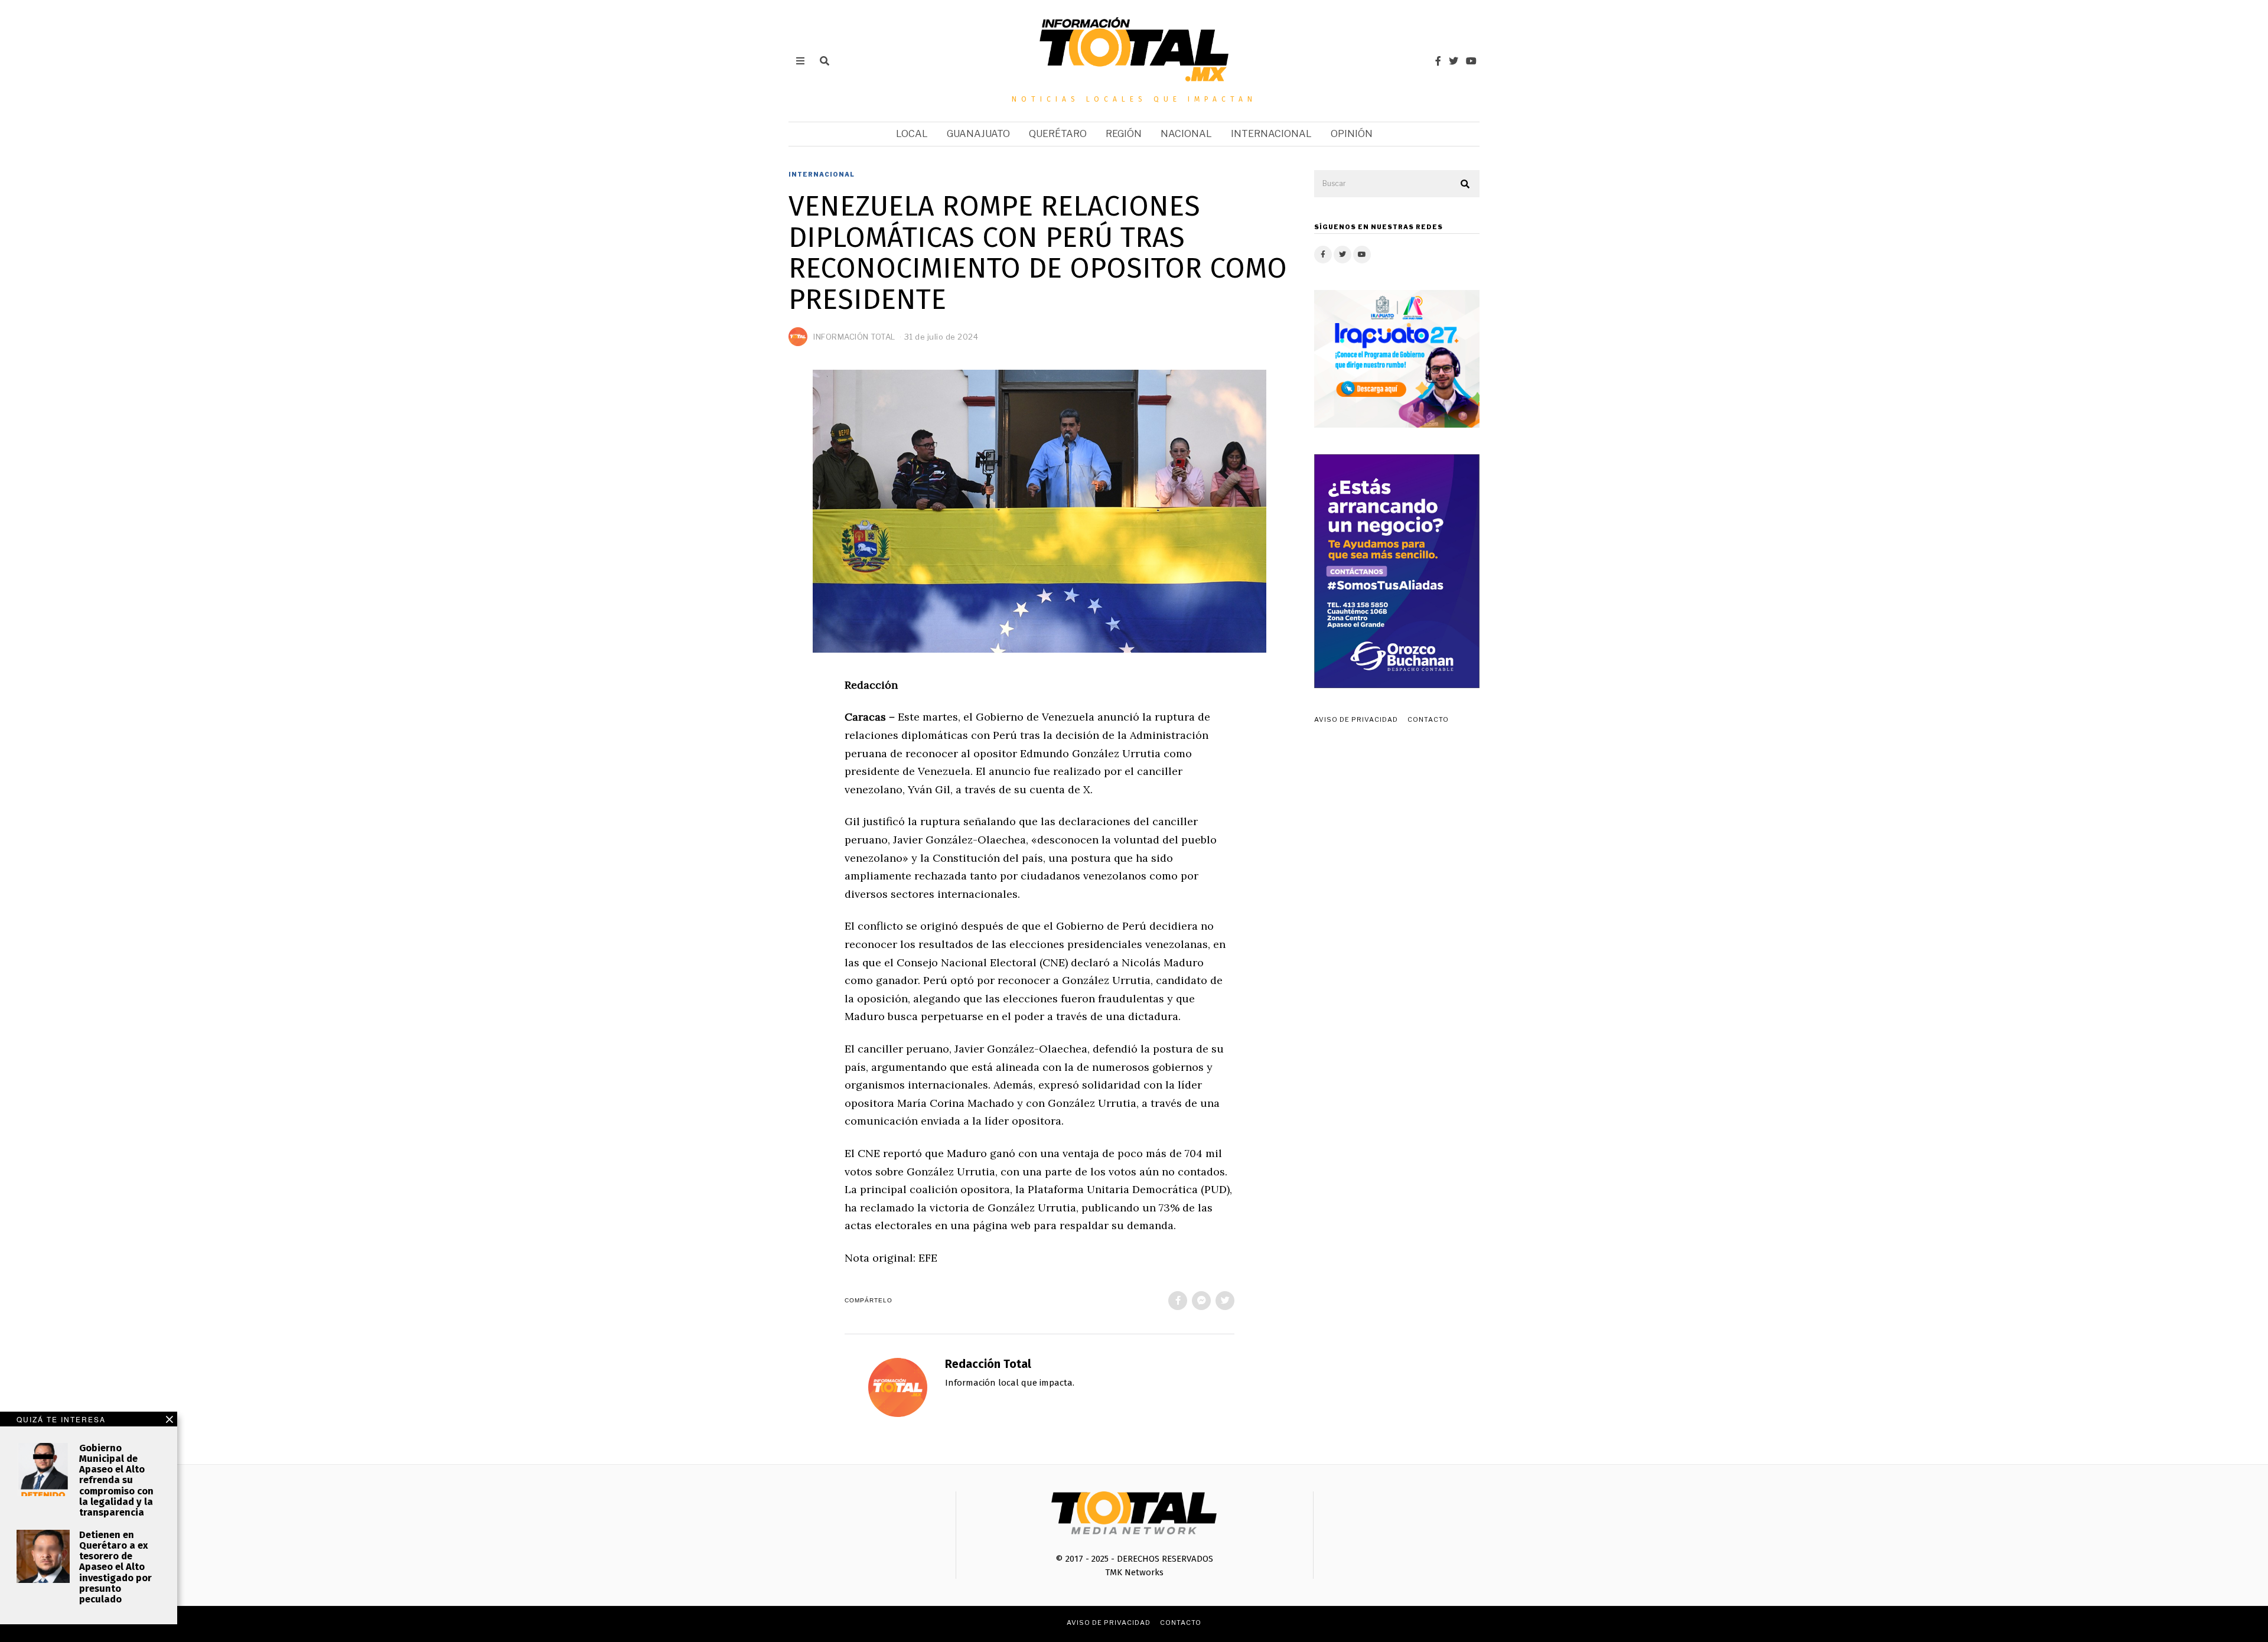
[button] (1465, 184)
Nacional (1186, 134)
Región (1124, 134)
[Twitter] (1454, 61)
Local (912, 134)
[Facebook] (1438, 61)
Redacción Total (988, 1364)
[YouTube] (1471, 61)
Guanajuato (978, 134)
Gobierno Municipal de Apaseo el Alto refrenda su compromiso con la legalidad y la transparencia (116, 1480)
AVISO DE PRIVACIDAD (1356, 719)
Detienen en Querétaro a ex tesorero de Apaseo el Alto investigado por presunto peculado (115, 1567)
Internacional (1271, 134)
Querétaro (1058, 134)
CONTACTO (1428, 719)
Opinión (1352, 134)
